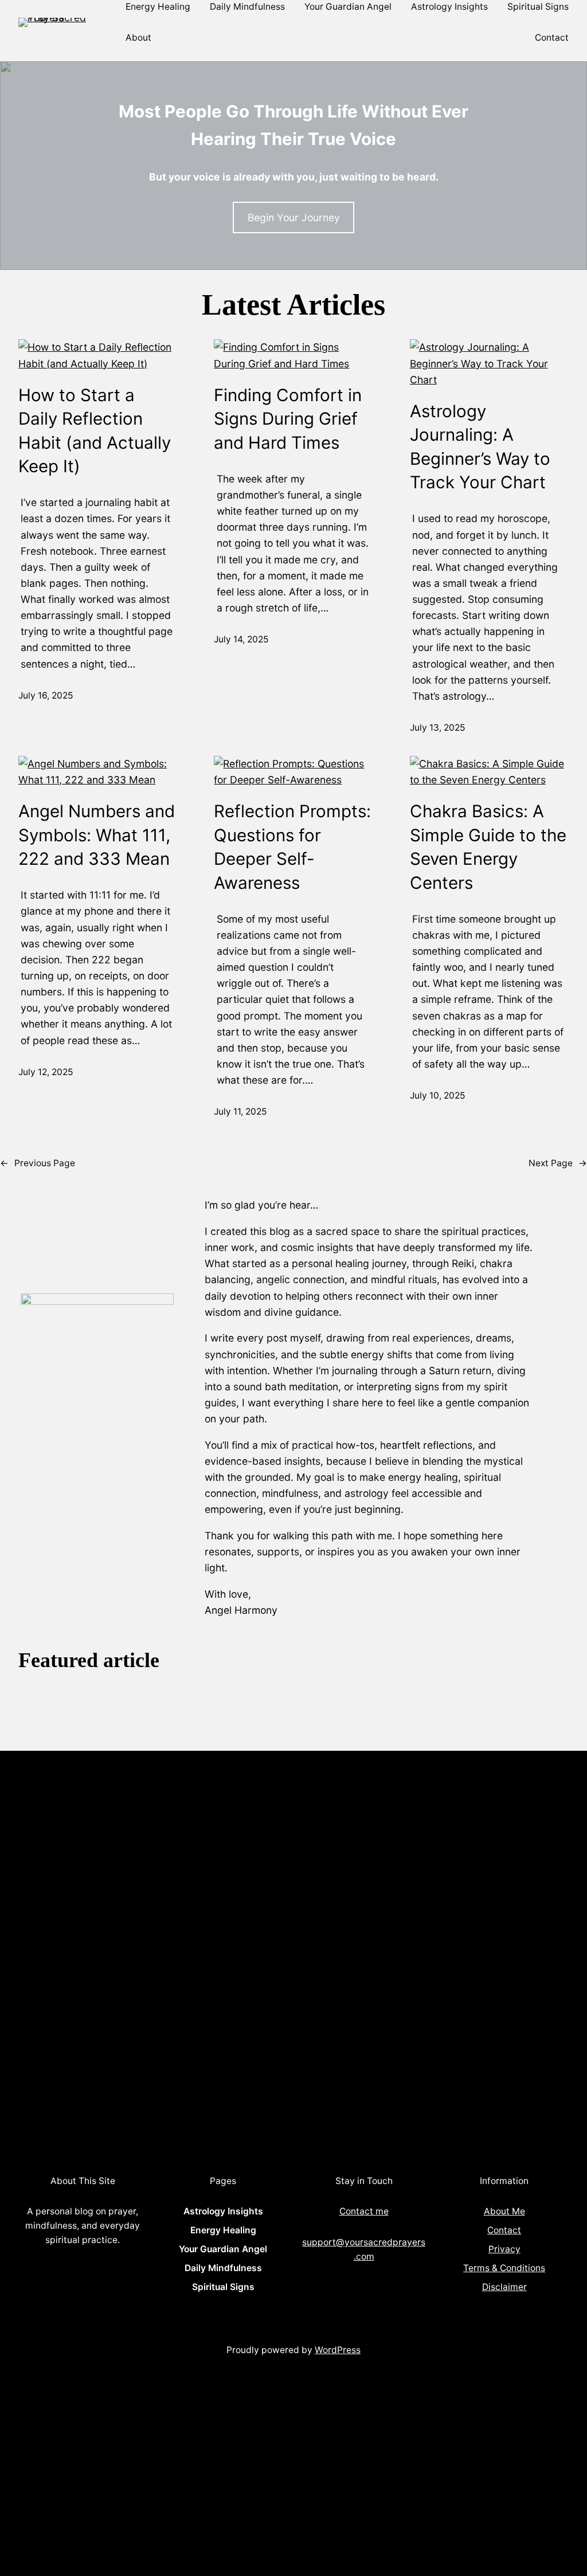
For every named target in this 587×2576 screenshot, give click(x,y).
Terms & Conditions (504, 2268)
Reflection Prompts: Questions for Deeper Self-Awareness (292, 846)
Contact (504, 2230)
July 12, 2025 (46, 1072)
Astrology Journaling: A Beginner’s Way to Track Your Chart (480, 446)
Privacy (504, 2249)
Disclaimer (504, 2287)
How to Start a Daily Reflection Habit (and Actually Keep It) (95, 430)
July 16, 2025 (46, 695)
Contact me (364, 2211)
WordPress (338, 2350)
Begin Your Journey (294, 217)
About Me (504, 2211)
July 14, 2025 (241, 639)
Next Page (558, 1163)
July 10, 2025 (437, 1095)
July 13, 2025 (437, 728)
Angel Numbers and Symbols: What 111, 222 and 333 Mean (97, 835)
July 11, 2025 (240, 1111)
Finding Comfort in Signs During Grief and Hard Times (288, 419)
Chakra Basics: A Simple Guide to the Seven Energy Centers (488, 846)
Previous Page (38, 1163)
